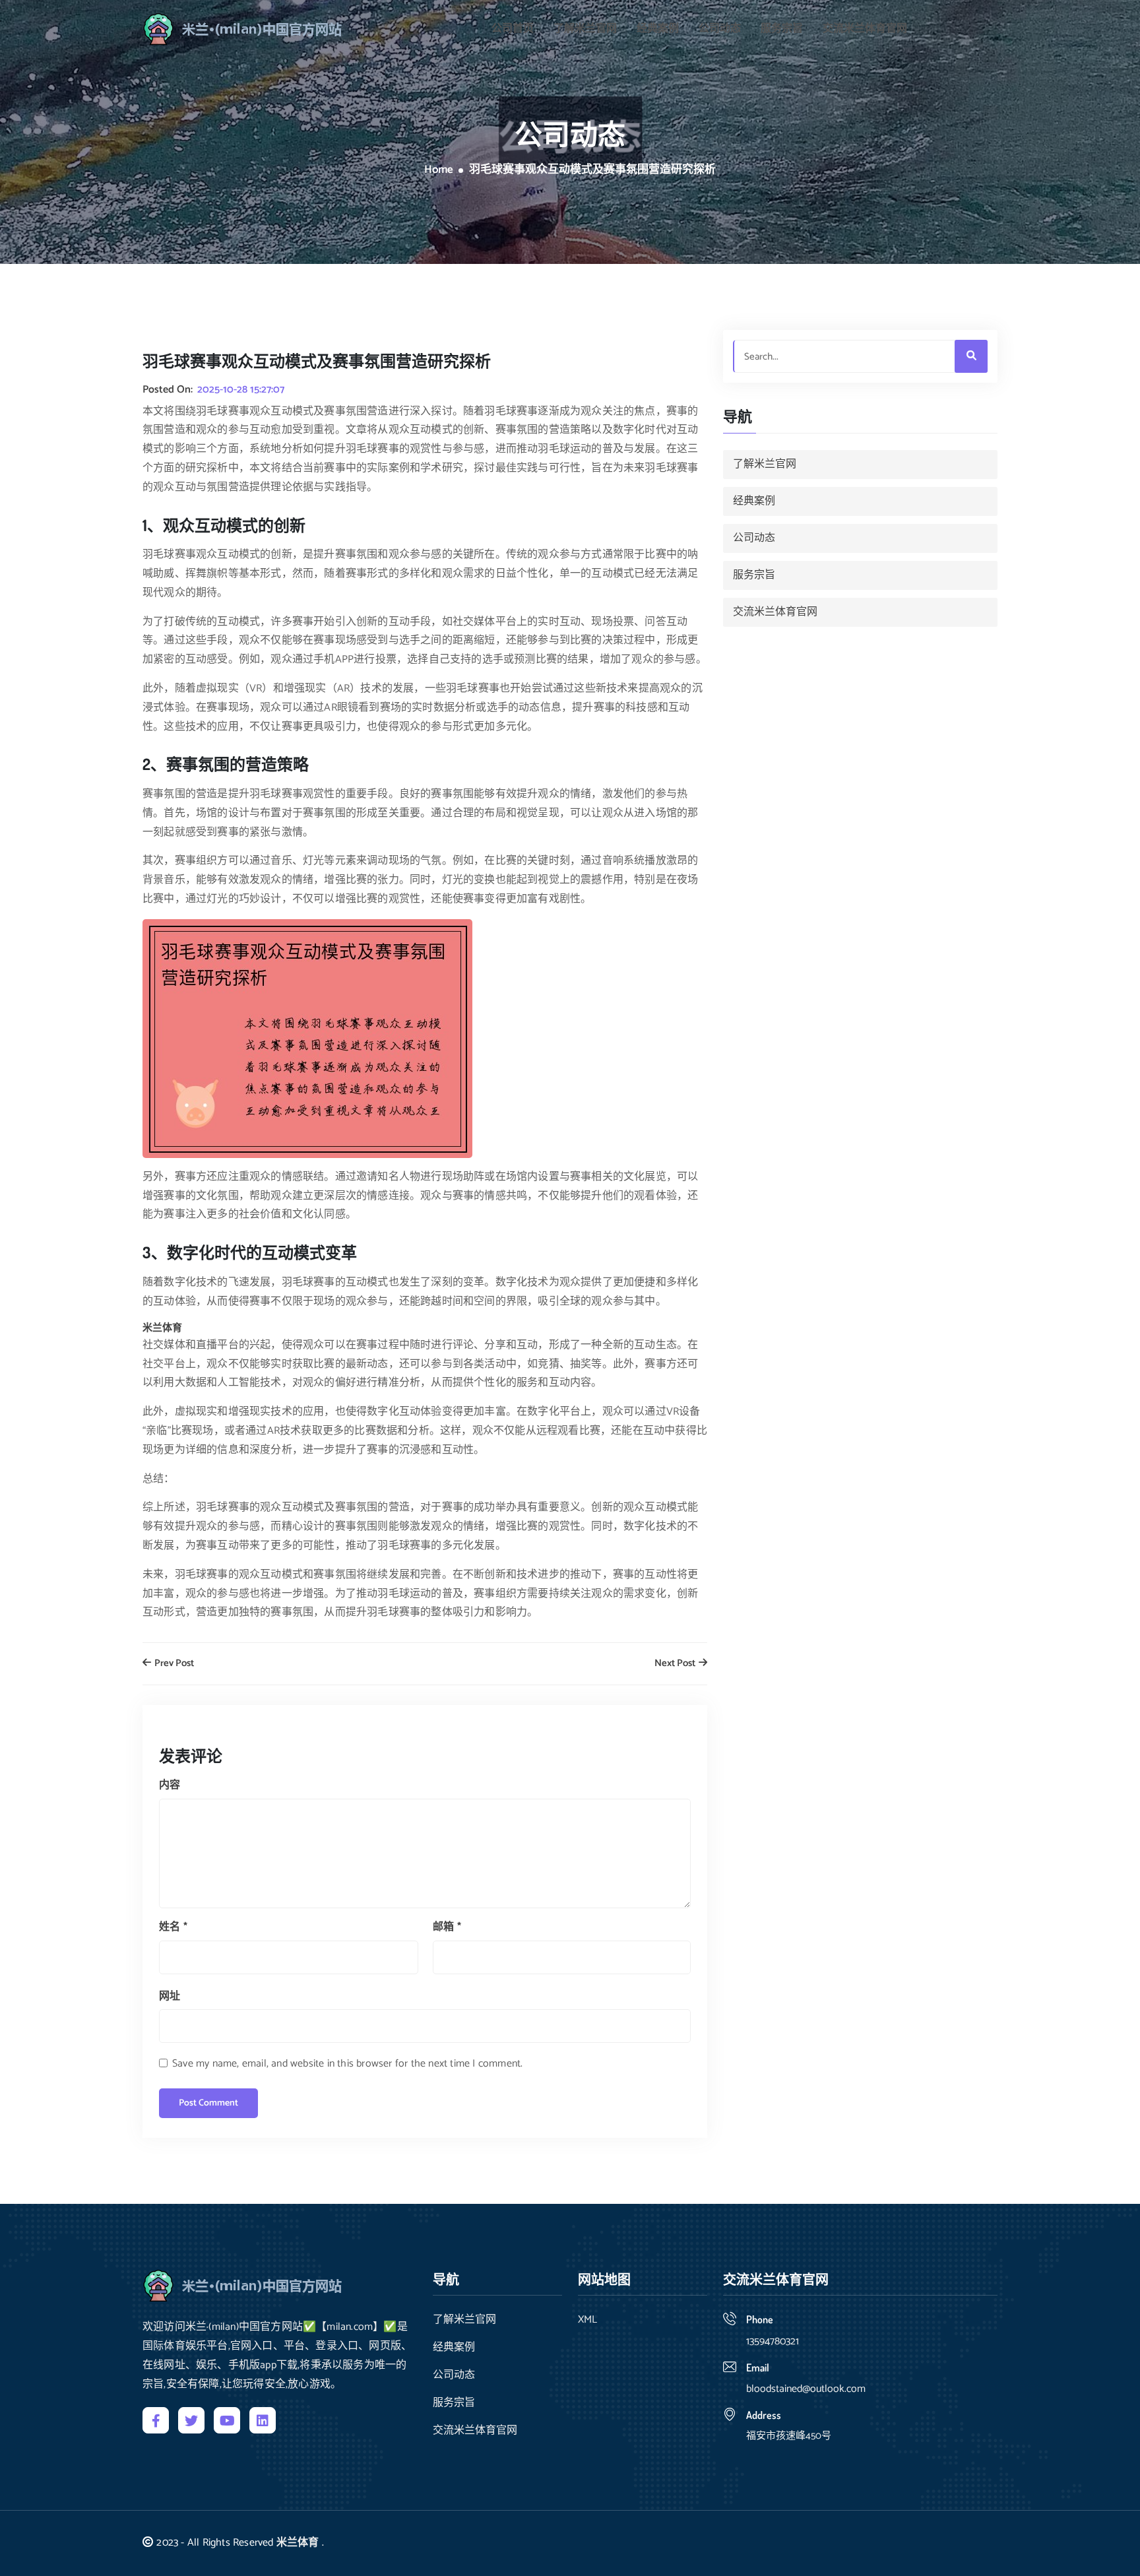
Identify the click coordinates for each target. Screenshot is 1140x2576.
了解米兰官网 (585, 29)
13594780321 (773, 2341)
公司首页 (513, 29)
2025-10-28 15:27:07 (241, 390)
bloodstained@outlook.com (806, 2389)
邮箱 (447, 1927)
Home (439, 170)
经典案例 (658, 29)
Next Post (676, 1664)
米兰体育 (298, 2543)
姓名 (173, 1927)
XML (587, 2320)
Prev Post (173, 1664)
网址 (170, 1996)
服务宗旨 (782, 29)
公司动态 (720, 29)
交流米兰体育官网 (865, 29)
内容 (170, 1785)
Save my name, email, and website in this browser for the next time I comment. (347, 2064)
